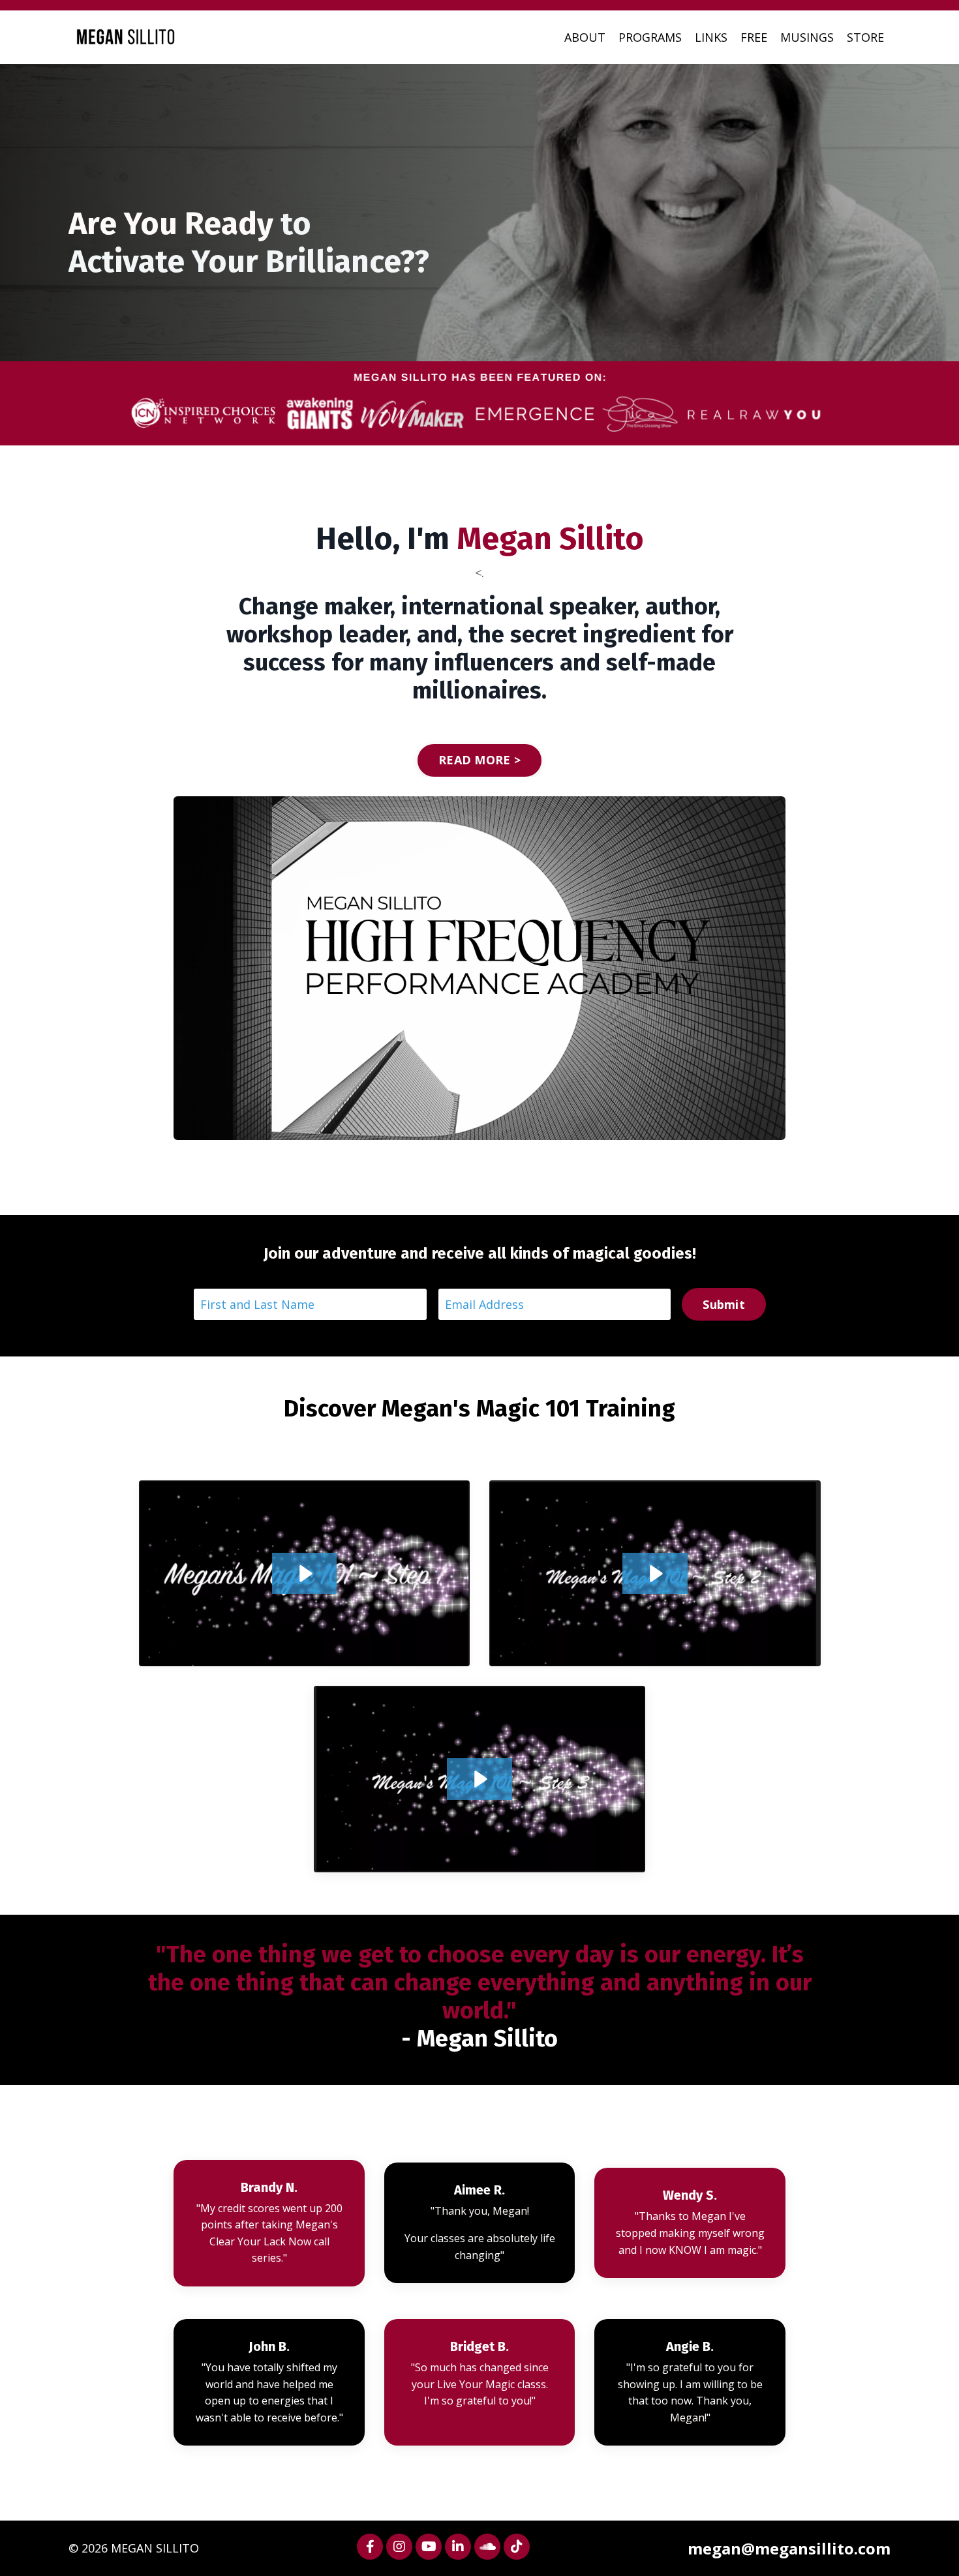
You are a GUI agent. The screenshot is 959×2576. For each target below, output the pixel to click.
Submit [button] (724, 1304)
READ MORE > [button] (479, 760)
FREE (754, 37)
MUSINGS (807, 37)
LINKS (711, 37)
